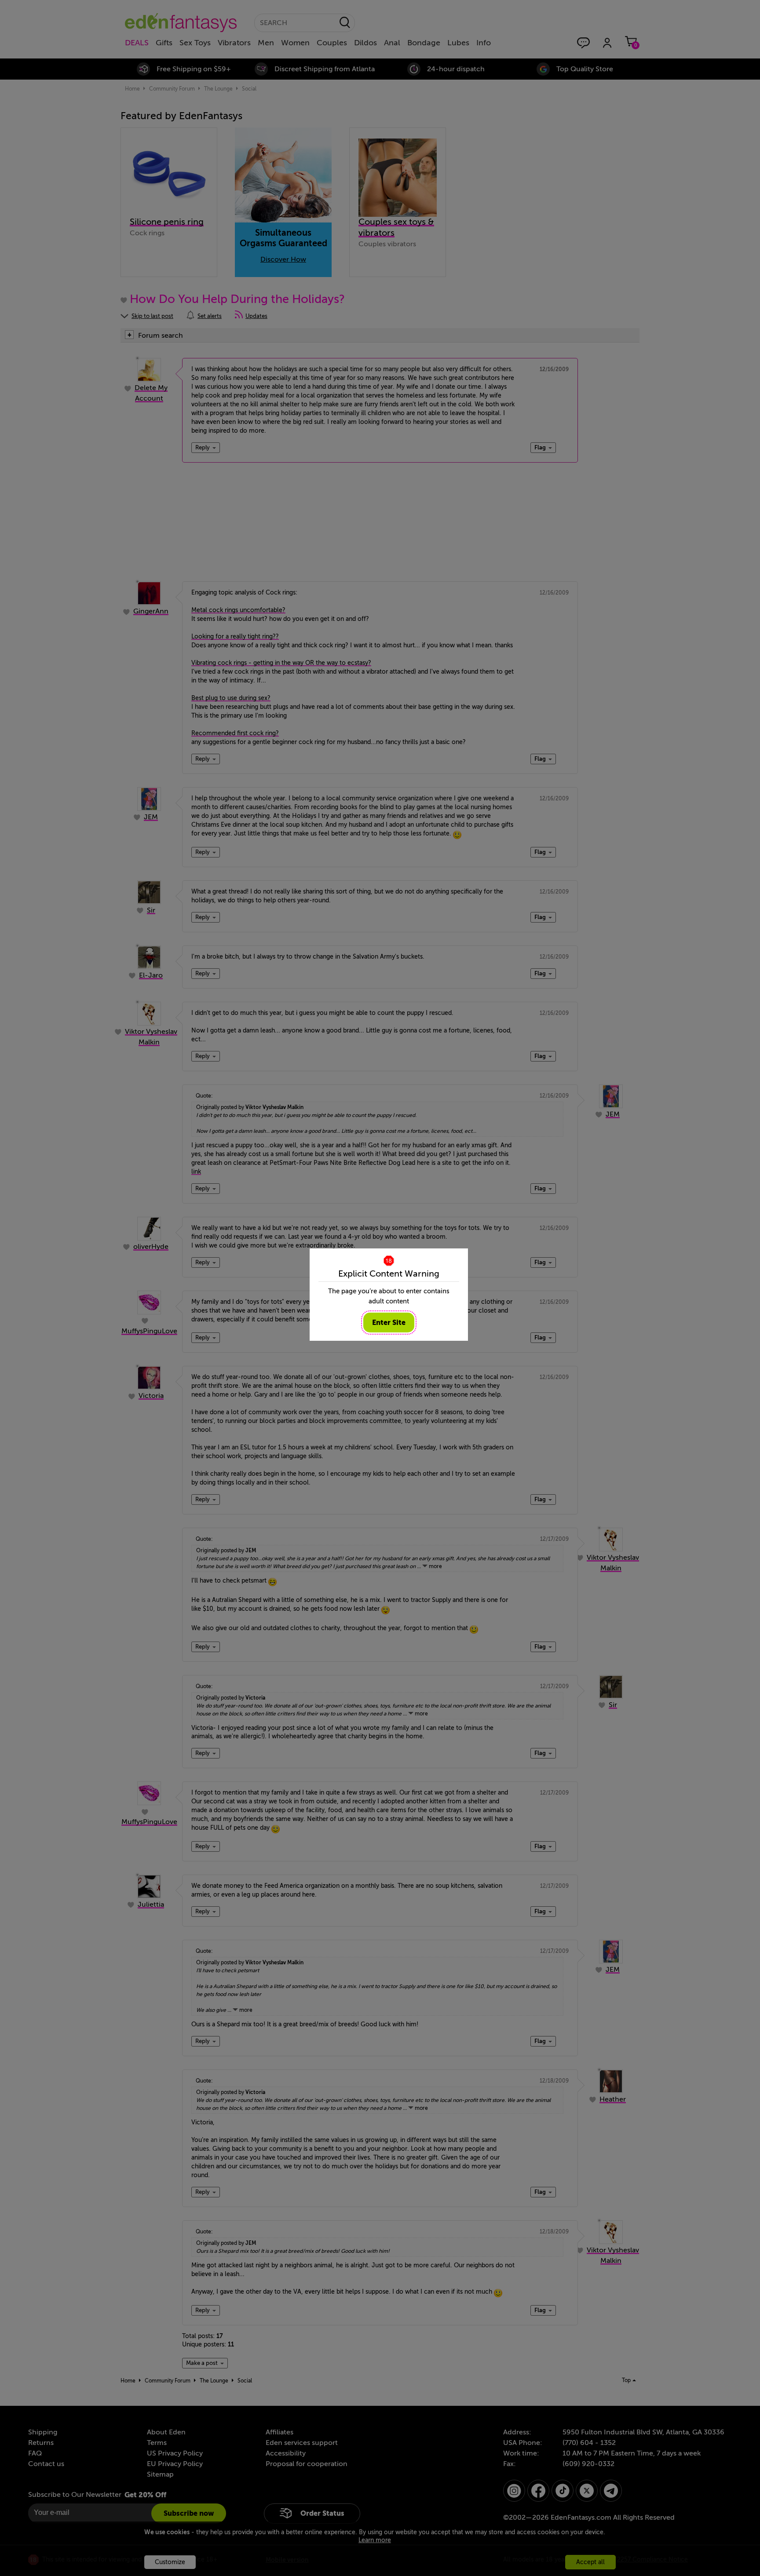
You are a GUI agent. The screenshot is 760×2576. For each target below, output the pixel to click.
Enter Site (389, 1323)
